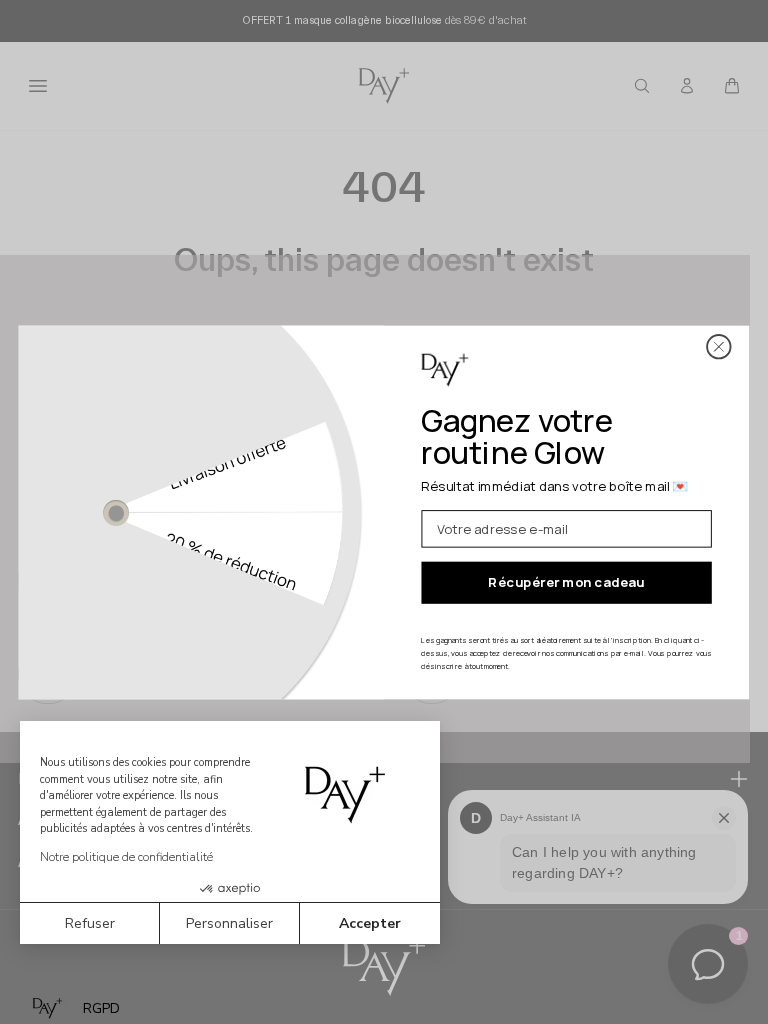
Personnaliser (229, 923)
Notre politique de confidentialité (126, 857)
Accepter (370, 923)
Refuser (90, 923)
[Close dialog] (718, 346)
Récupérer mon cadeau (566, 582)
